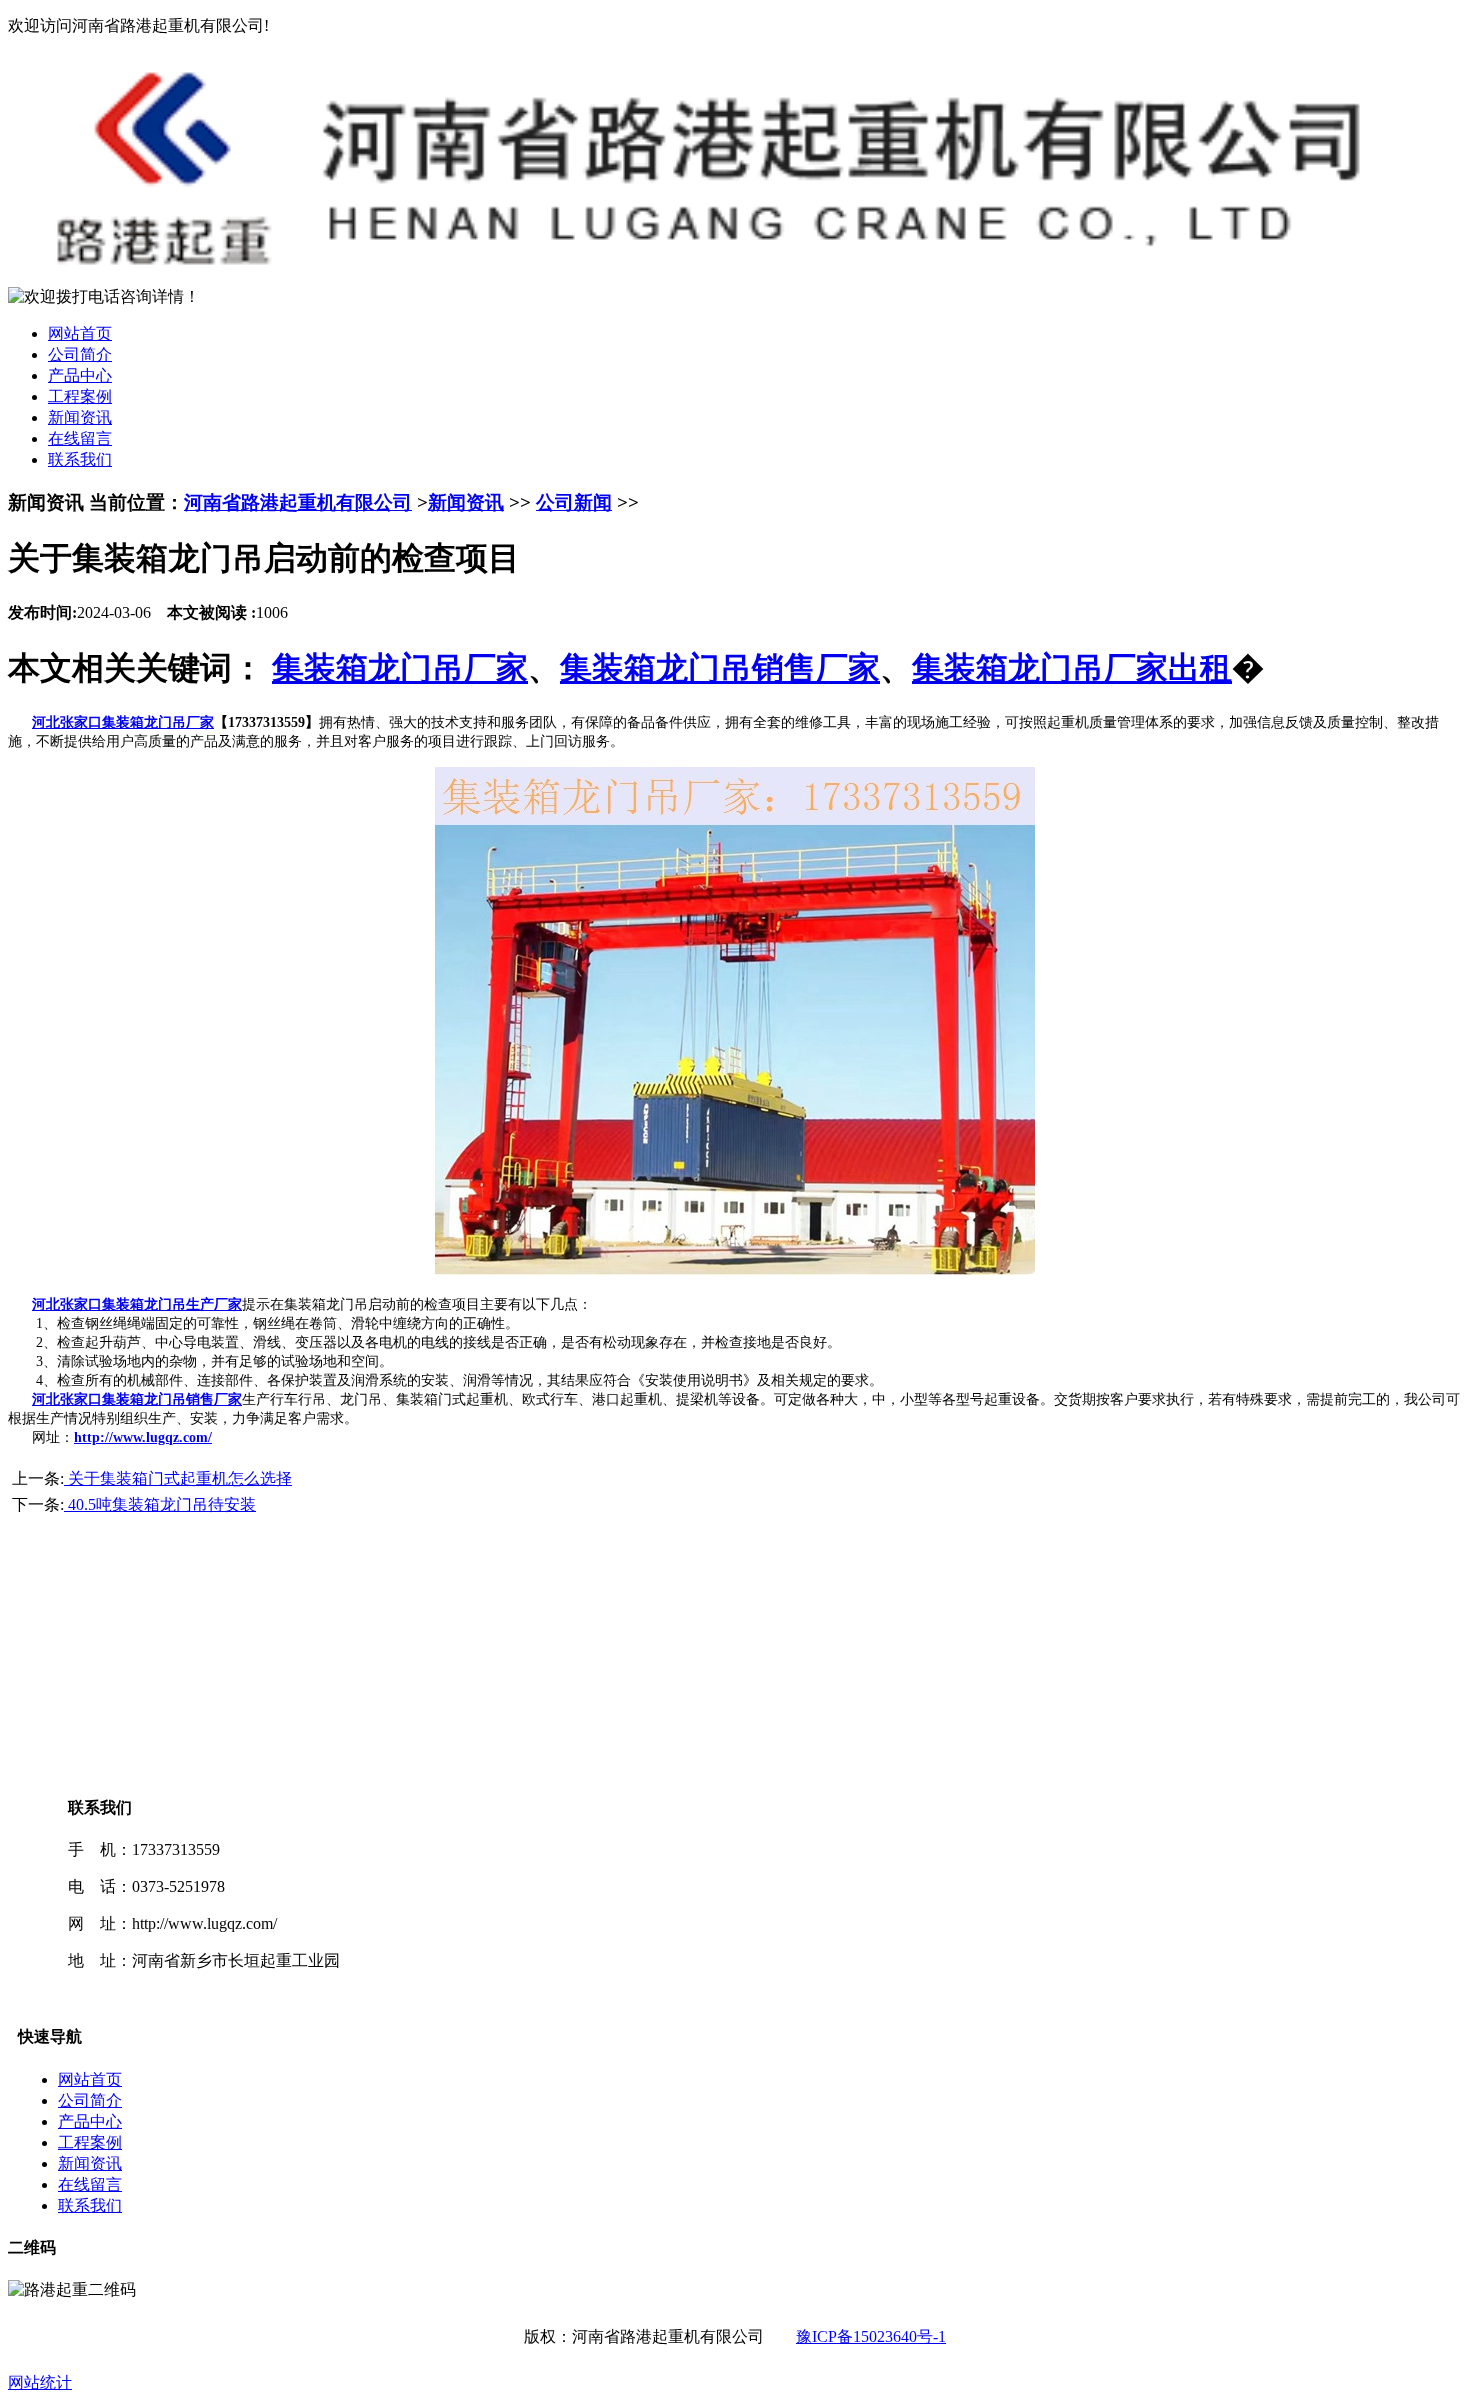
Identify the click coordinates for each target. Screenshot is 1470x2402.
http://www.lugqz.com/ (143, 1437)
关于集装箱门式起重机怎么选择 (178, 1478)
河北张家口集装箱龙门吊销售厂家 (137, 1399)
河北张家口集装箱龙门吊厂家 (123, 722)
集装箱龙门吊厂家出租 (1072, 668)
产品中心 (80, 375)
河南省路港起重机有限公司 (298, 502)
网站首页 (80, 333)
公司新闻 (574, 502)
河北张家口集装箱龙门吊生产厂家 (137, 1304)
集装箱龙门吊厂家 (400, 668)
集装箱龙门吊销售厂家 (720, 668)
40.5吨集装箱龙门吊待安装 (160, 1504)
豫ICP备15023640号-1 (871, 2336)
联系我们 (80, 459)
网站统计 (40, 2382)
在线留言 (80, 438)
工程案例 (80, 396)
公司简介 (80, 354)
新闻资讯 (80, 417)
